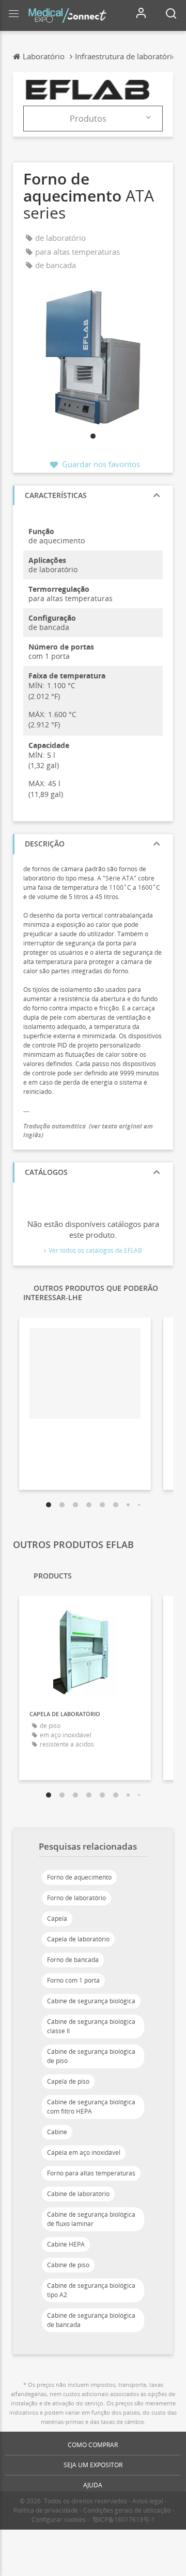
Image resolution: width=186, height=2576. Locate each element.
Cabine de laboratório (78, 2194)
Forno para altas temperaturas (91, 2173)
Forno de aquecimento (79, 1877)
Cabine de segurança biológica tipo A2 (91, 2290)
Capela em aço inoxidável (84, 2153)
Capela (57, 1918)
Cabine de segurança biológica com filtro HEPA (91, 2107)
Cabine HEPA (66, 2244)
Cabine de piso (68, 2265)
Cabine (57, 2132)
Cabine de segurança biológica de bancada (91, 2320)
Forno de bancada (73, 1960)
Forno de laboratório (76, 1898)
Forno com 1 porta (73, 1980)
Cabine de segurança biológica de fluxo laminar (91, 2219)
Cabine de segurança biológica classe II (91, 2026)
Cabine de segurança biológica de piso (91, 2056)
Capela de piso (68, 2081)
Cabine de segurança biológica (91, 2001)
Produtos (88, 119)
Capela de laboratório (78, 1939)
